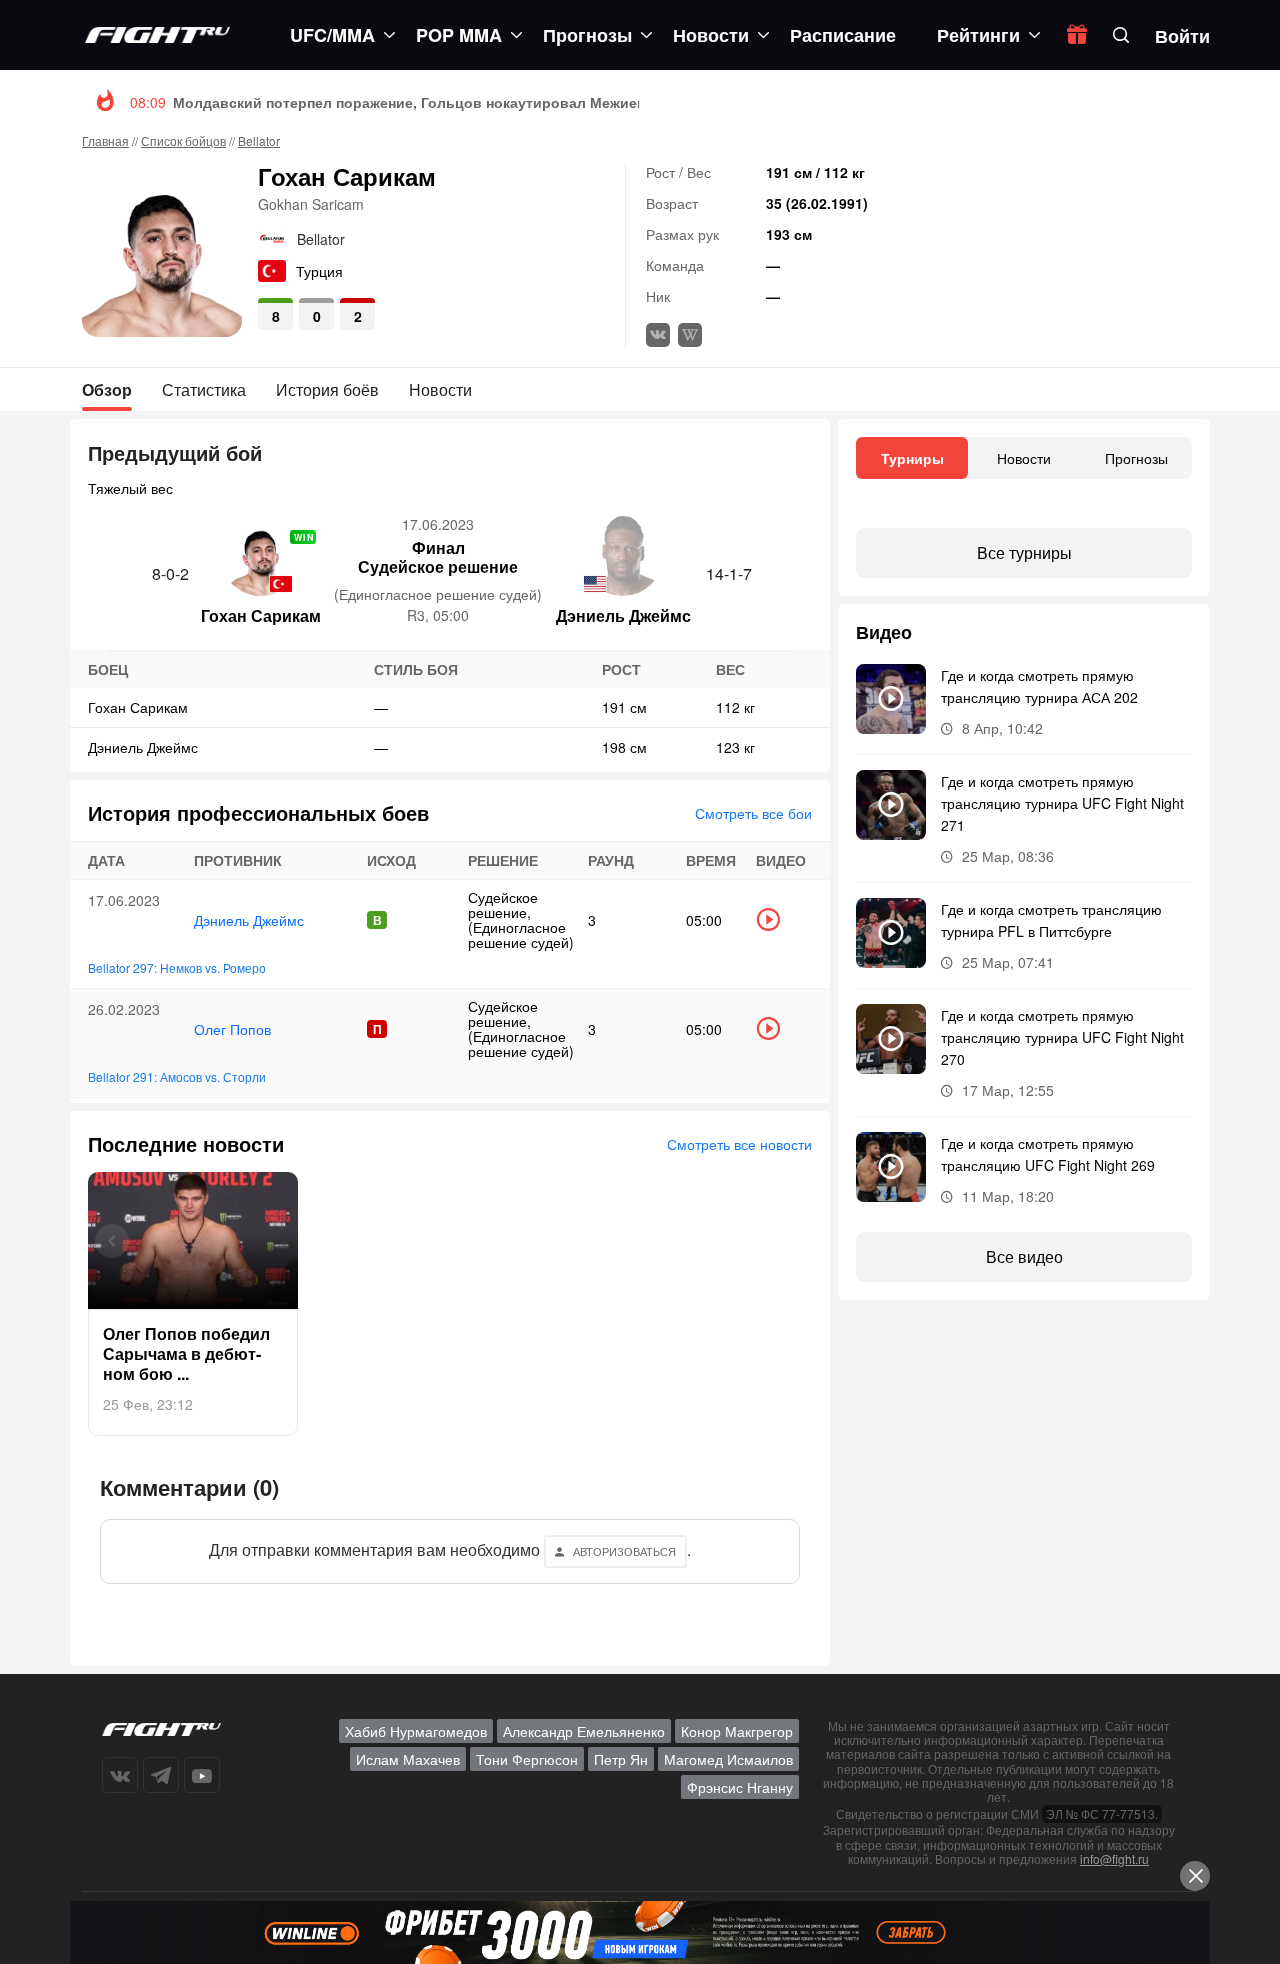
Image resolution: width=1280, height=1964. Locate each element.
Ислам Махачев (408, 1759)
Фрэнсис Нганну (740, 1787)
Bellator (259, 140)
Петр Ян (621, 1759)
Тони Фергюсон (527, 1759)
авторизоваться (624, 1551)
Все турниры (1024, 552)
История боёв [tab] (327, 389)
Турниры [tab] (912, 458)
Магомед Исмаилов (728, 1759)
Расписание (843, 35)
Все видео (1024, 1256)
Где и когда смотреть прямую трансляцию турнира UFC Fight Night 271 (1062, 803)
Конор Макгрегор (737, 1731)
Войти (1182, 36)
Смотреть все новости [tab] (739, 1144)
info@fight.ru (1114, 1858)
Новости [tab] (440, 389)
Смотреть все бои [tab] (753, 813)
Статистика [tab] (204, 389)
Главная (105, 140)
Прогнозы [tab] (1136, 458)
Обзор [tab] (107, 389)
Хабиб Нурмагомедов (416, 1731)
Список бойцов (183, 140)
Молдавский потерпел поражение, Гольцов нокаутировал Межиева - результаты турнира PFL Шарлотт (541, 102)
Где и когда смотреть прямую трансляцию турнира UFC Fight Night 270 (1062, 1037)
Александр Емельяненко (584, 1731)
